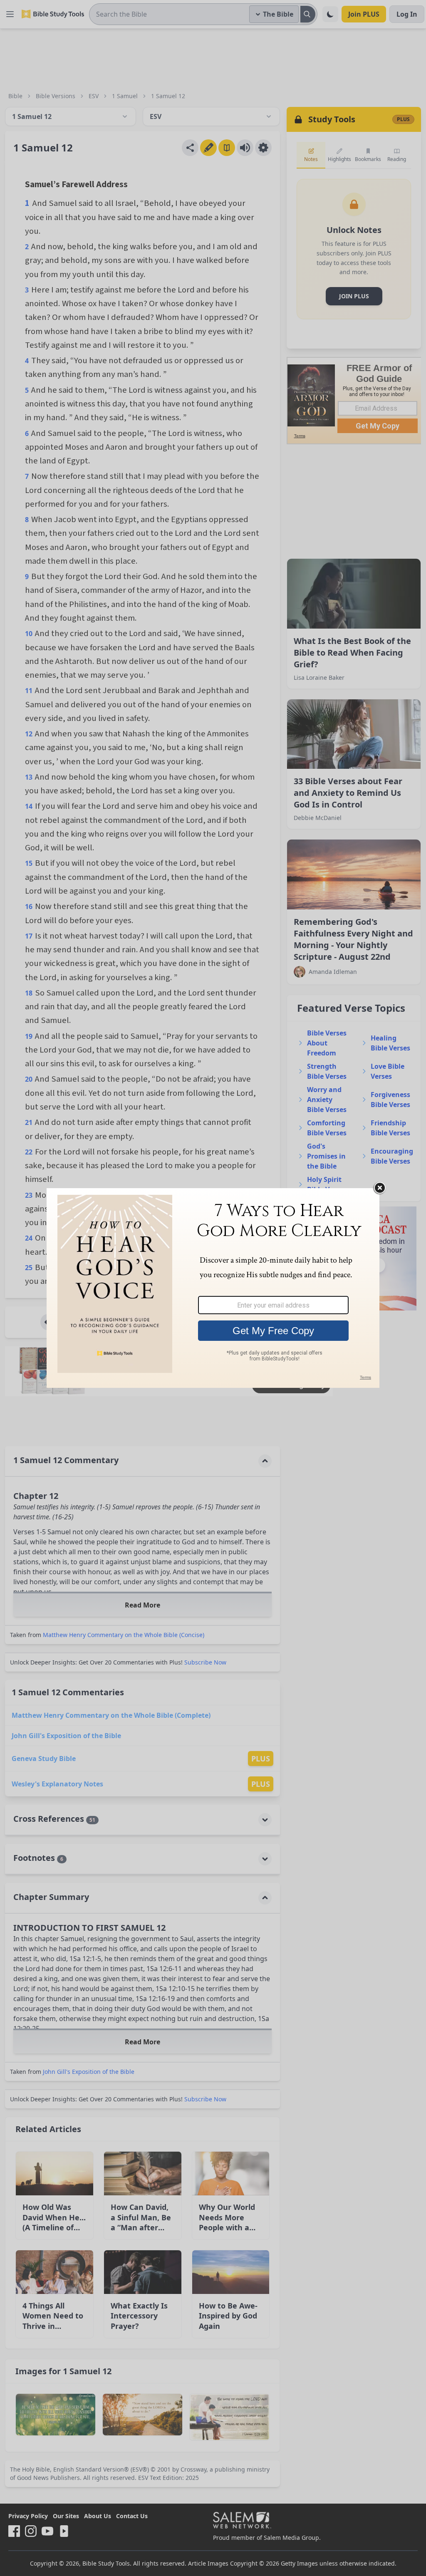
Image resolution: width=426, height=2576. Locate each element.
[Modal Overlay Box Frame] (213, 1288)
